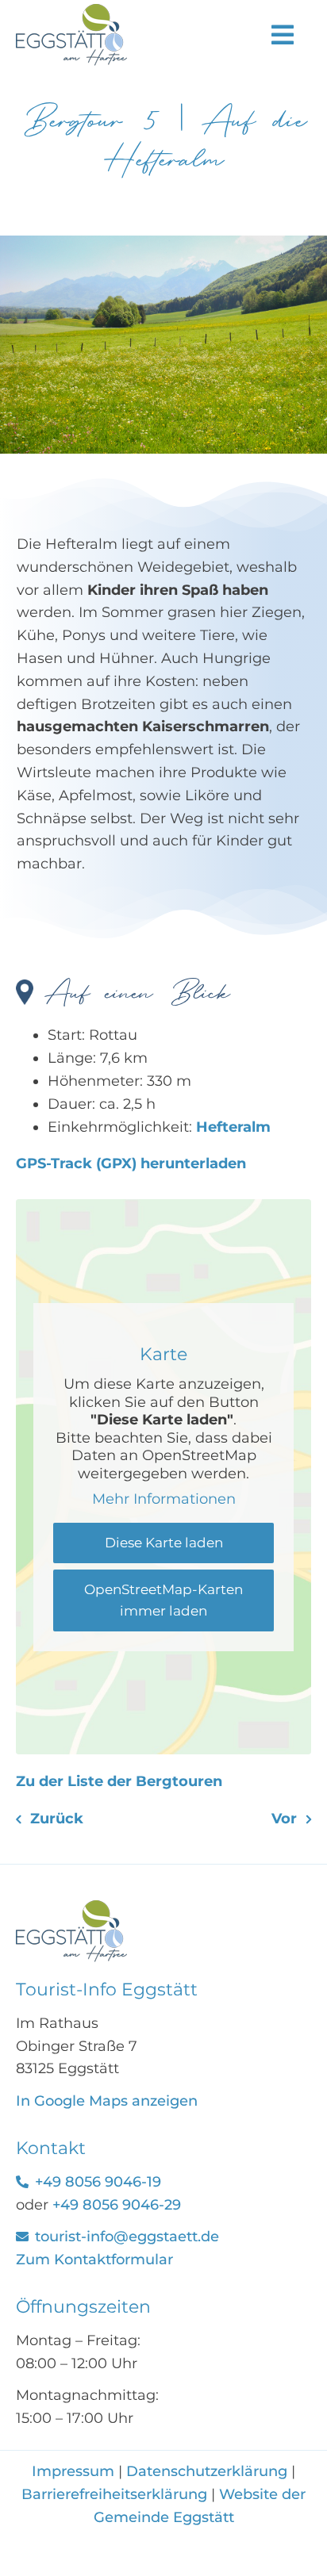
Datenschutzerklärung (207, 2471)
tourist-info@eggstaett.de (127, 2237)
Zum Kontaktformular (94, 2260)
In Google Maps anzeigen (107, 2101)
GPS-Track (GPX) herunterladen (131, 1163)
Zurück (57, 1819)
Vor (284, 1819)
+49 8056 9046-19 (98, 2182)
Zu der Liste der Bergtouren (119, 1781)
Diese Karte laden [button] (164, 1543)
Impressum (75, 2471)
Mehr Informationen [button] (164, 1499)
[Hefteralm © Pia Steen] (163, 243)
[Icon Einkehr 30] (71, 1907)
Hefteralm (233, 1127)
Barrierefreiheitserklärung (114, 2494)
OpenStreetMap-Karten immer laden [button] (163, 1600)
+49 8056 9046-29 (117, 2205)
